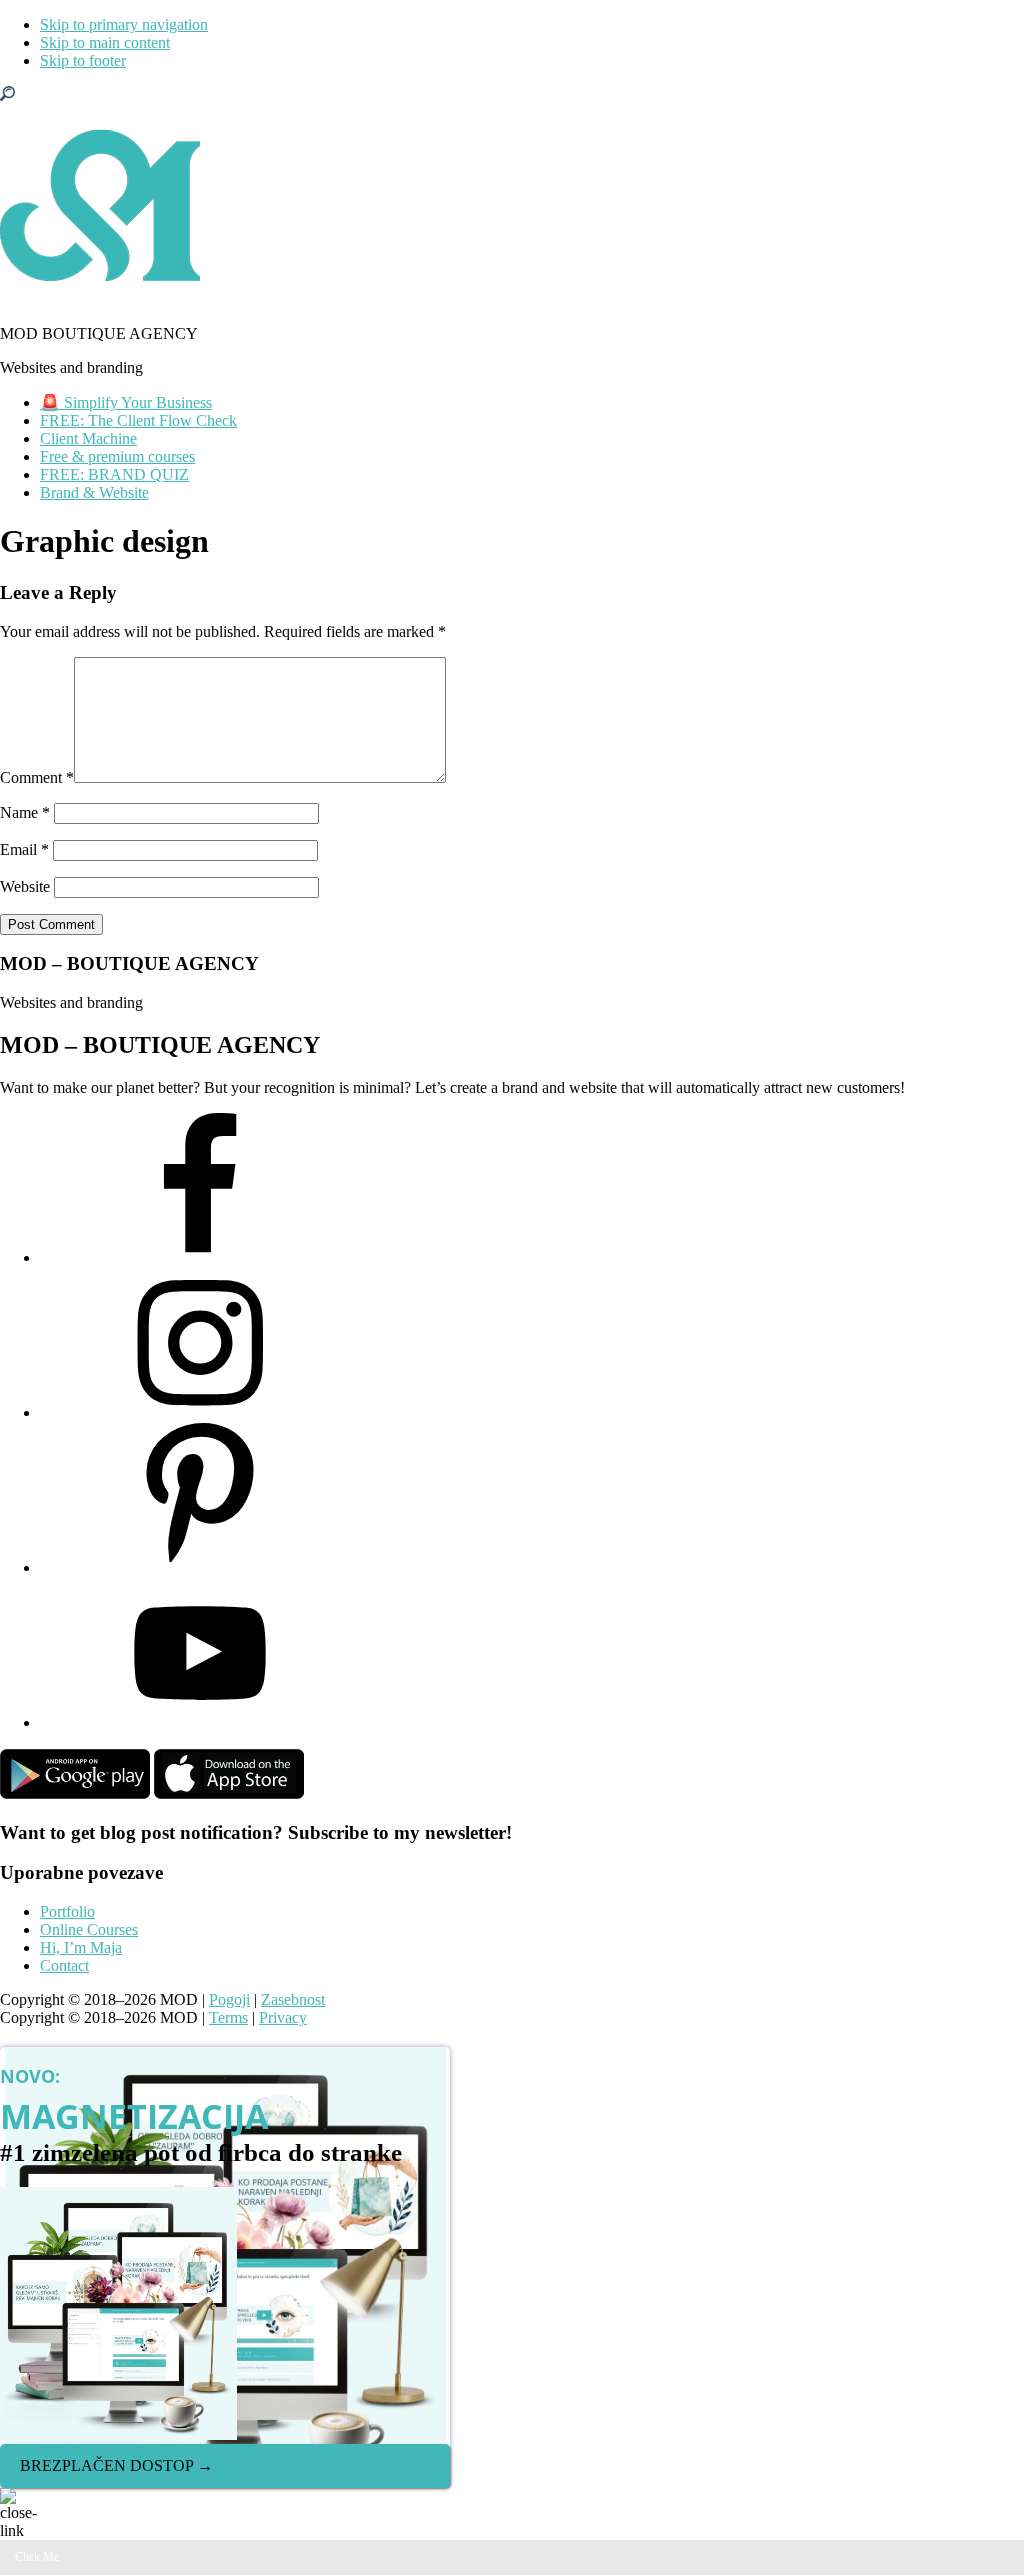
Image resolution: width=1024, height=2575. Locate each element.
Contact (64, 1965)
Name (25, 812)
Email (24, 849)
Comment (37, 777)
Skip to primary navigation (124, 24)
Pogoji (229, 1999)
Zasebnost (293, 1999)
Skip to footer (83, 60)
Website (25, 886)
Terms (228, 2017)
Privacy (283, 2017)
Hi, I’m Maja (81, 1947)
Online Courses (89, 1929)
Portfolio (67, 1911)
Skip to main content (105, 42)
